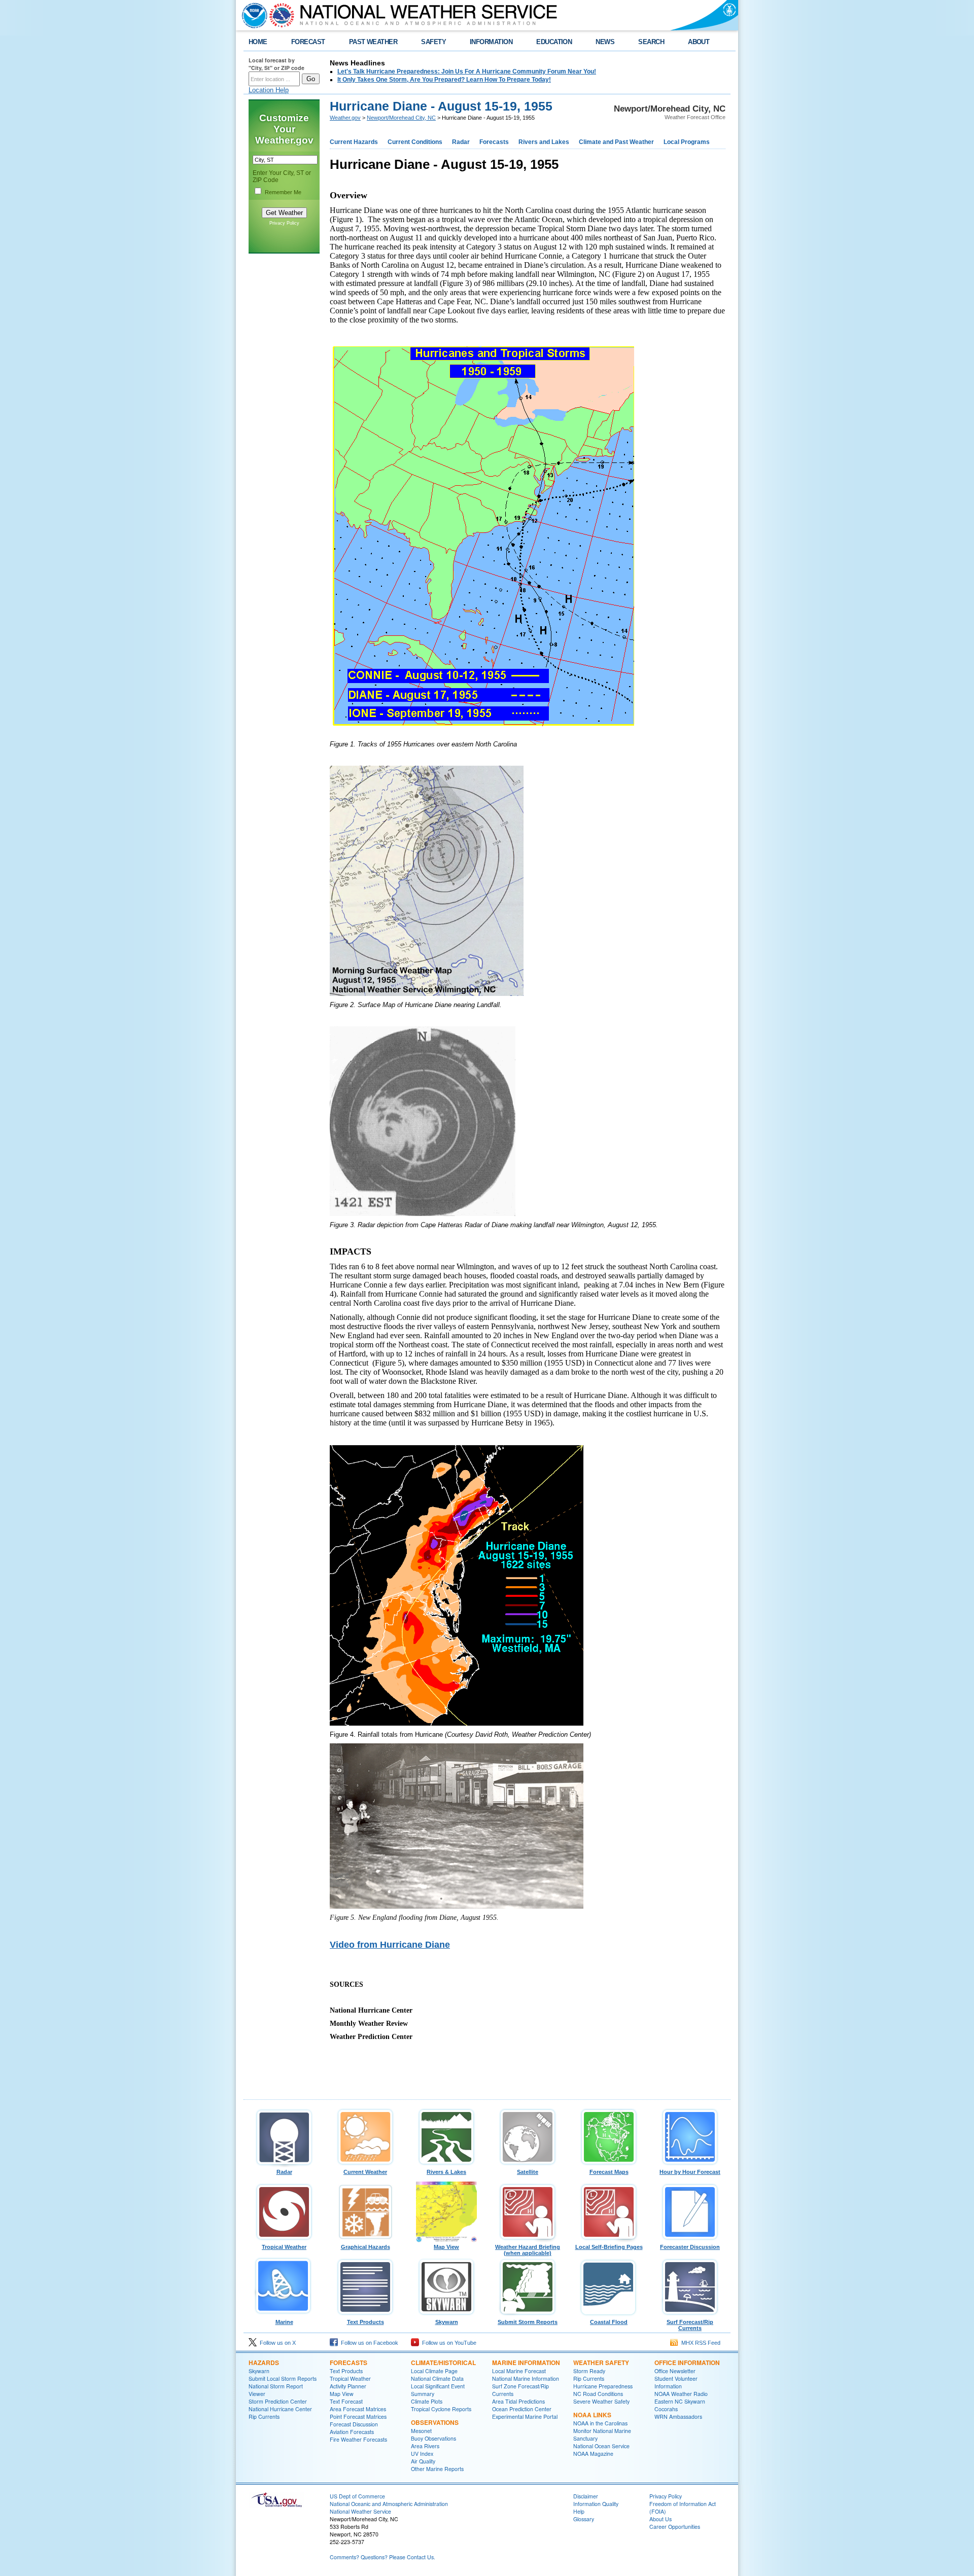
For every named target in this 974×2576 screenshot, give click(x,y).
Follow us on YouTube (448, 2343)
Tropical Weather (284, 2247)
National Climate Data (437, 2378)
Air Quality (423, 2461)
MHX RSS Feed (699, 2343)
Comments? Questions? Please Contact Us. (382, 2557)
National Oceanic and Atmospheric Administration (389, 2504)
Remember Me (283, 192)
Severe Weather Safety (601, 2401)
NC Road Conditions (598, 2394)
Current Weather (365, 2172)
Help (579, 2511)
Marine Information (526, 2363)
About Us (660, 2519)
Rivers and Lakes (544, 142)
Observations (435, 2422)
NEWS (605, 42)
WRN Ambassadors (678, 2417)
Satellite (528, 2172)
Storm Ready (589, 2371)
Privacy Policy (284, 223)
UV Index (422, 2454)
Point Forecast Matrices (358, 2417)
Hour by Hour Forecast (690, 2172)
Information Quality (596, 2504)
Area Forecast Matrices (358, 2409)
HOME (258, 42)
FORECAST (308, 42)
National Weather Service (360, 2511)
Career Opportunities (675, 2527)
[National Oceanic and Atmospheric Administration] (252, 15)
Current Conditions (415, 142)
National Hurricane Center (280, 2409)
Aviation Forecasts (352, 2432)
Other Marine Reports (437, 2469)
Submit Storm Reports (528, 2322)
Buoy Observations (433, 2438)
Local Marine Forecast (519, 2371)
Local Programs (687, 142)
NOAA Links (592, 2415)
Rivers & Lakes (446, 2172)
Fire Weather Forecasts (358, 2439)
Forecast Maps (609, 2172)
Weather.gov (345, 118)
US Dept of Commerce (357, 2496)
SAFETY (433, 42)
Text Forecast (346, 2401)
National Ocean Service (601, 2446)
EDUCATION (554, 42)
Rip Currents (264, 2417)
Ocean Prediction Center (522, 2409)
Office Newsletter (675, 2371)
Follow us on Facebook (368, 2343)
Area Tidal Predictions (518, 2401)
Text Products (366, 2322)
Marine (284, 2322)
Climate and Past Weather (616, 142)
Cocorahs (666, 2409)
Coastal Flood (609, 2322)
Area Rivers (425, 2446)
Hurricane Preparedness (603, 2386)
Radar (461, 142)
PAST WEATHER (373, 42)
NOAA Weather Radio (681, 2394)
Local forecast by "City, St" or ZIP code (276, 64)
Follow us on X (276, 2343)
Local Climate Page (434, 2371)
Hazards (264, 2363)
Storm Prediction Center (278, 2401)
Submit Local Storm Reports (283, 2378)
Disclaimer (586, 2496)
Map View (446, 2247)
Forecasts (494, 142)
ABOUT (699, 42)
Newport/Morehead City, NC (401, 118)
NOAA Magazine (593, 2454)
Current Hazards (354, 142)
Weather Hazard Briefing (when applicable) (528, 2250)
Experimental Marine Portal (525, 2417)
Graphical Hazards (366, 2247)
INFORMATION (491, 42)
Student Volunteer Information (676, 2382)
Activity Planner (348, 2386)
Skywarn (447, 2322)
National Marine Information (526, 2378)
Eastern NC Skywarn (680, 2401)
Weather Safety (601, 2363)
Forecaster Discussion (690, 2247)
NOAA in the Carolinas (600, 2423)
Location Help (269, 90)
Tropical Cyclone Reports (441, 2409)
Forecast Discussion (354, 2424)
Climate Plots (427, 2401)
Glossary (584, 2519)
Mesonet (421, 2431)
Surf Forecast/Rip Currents (690, 2325)
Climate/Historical (443, 2363)
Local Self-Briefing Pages (609, 2247)
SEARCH (651, 42)
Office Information (687, 2363)
